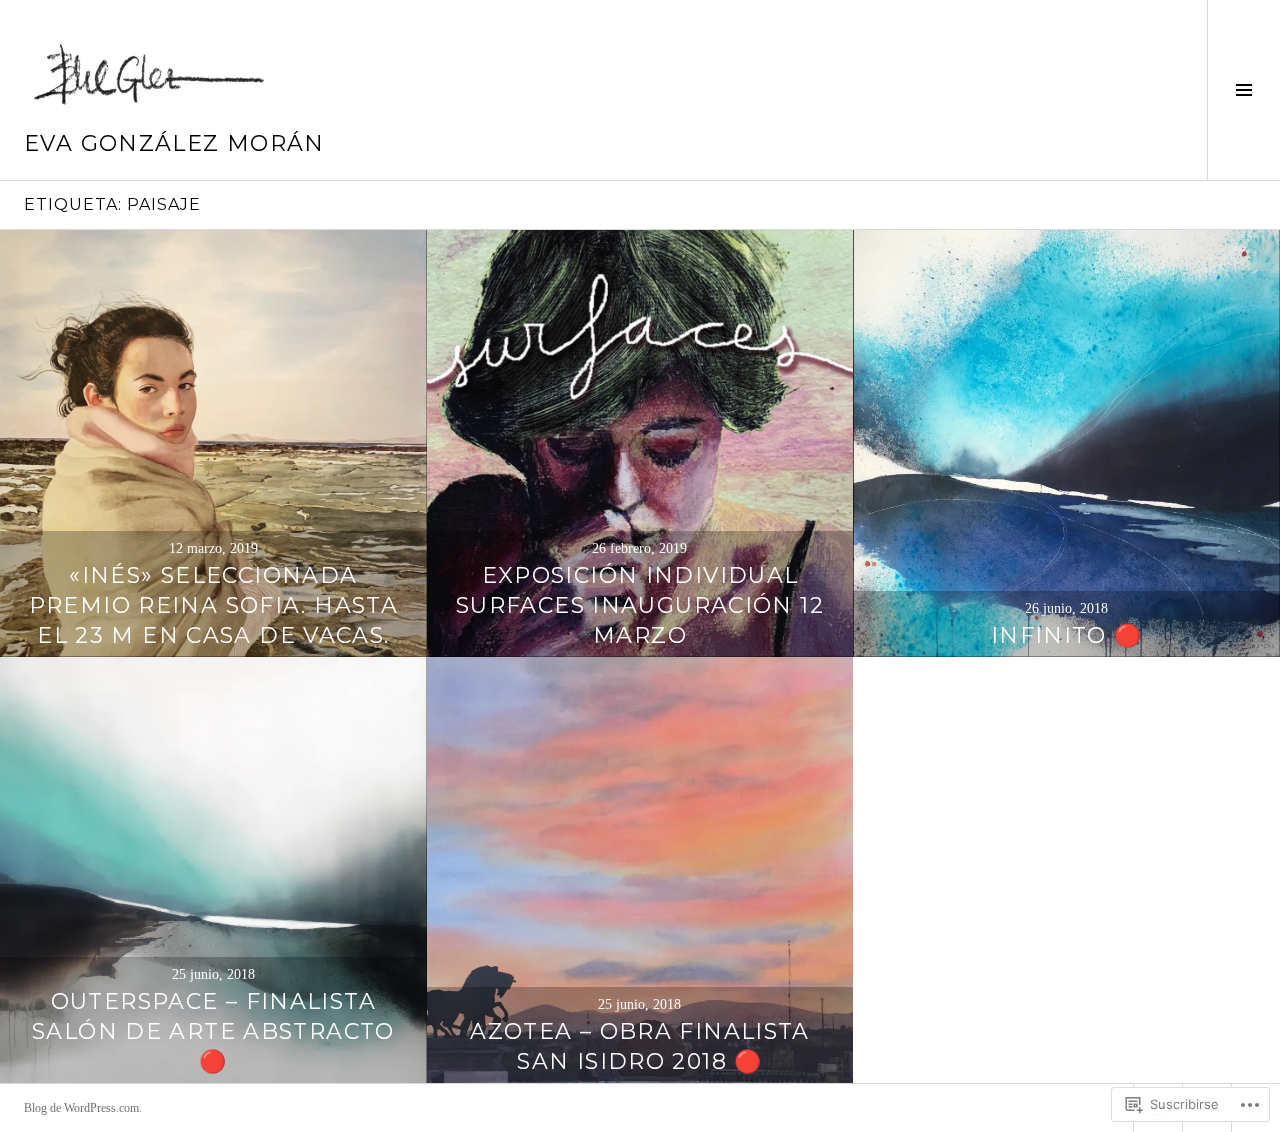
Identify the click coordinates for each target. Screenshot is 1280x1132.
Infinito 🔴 (1067, 635)
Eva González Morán (174, 143)
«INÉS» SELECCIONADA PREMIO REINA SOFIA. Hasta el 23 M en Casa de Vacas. (213, 605)
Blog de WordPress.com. (83, 1108)
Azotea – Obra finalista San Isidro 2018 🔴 (640, 1046)
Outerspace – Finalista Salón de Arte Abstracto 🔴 (213, 1031)
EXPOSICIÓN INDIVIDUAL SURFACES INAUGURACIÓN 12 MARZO (640, 605)
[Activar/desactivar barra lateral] (1243, 90)
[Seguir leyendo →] (213, 443)
